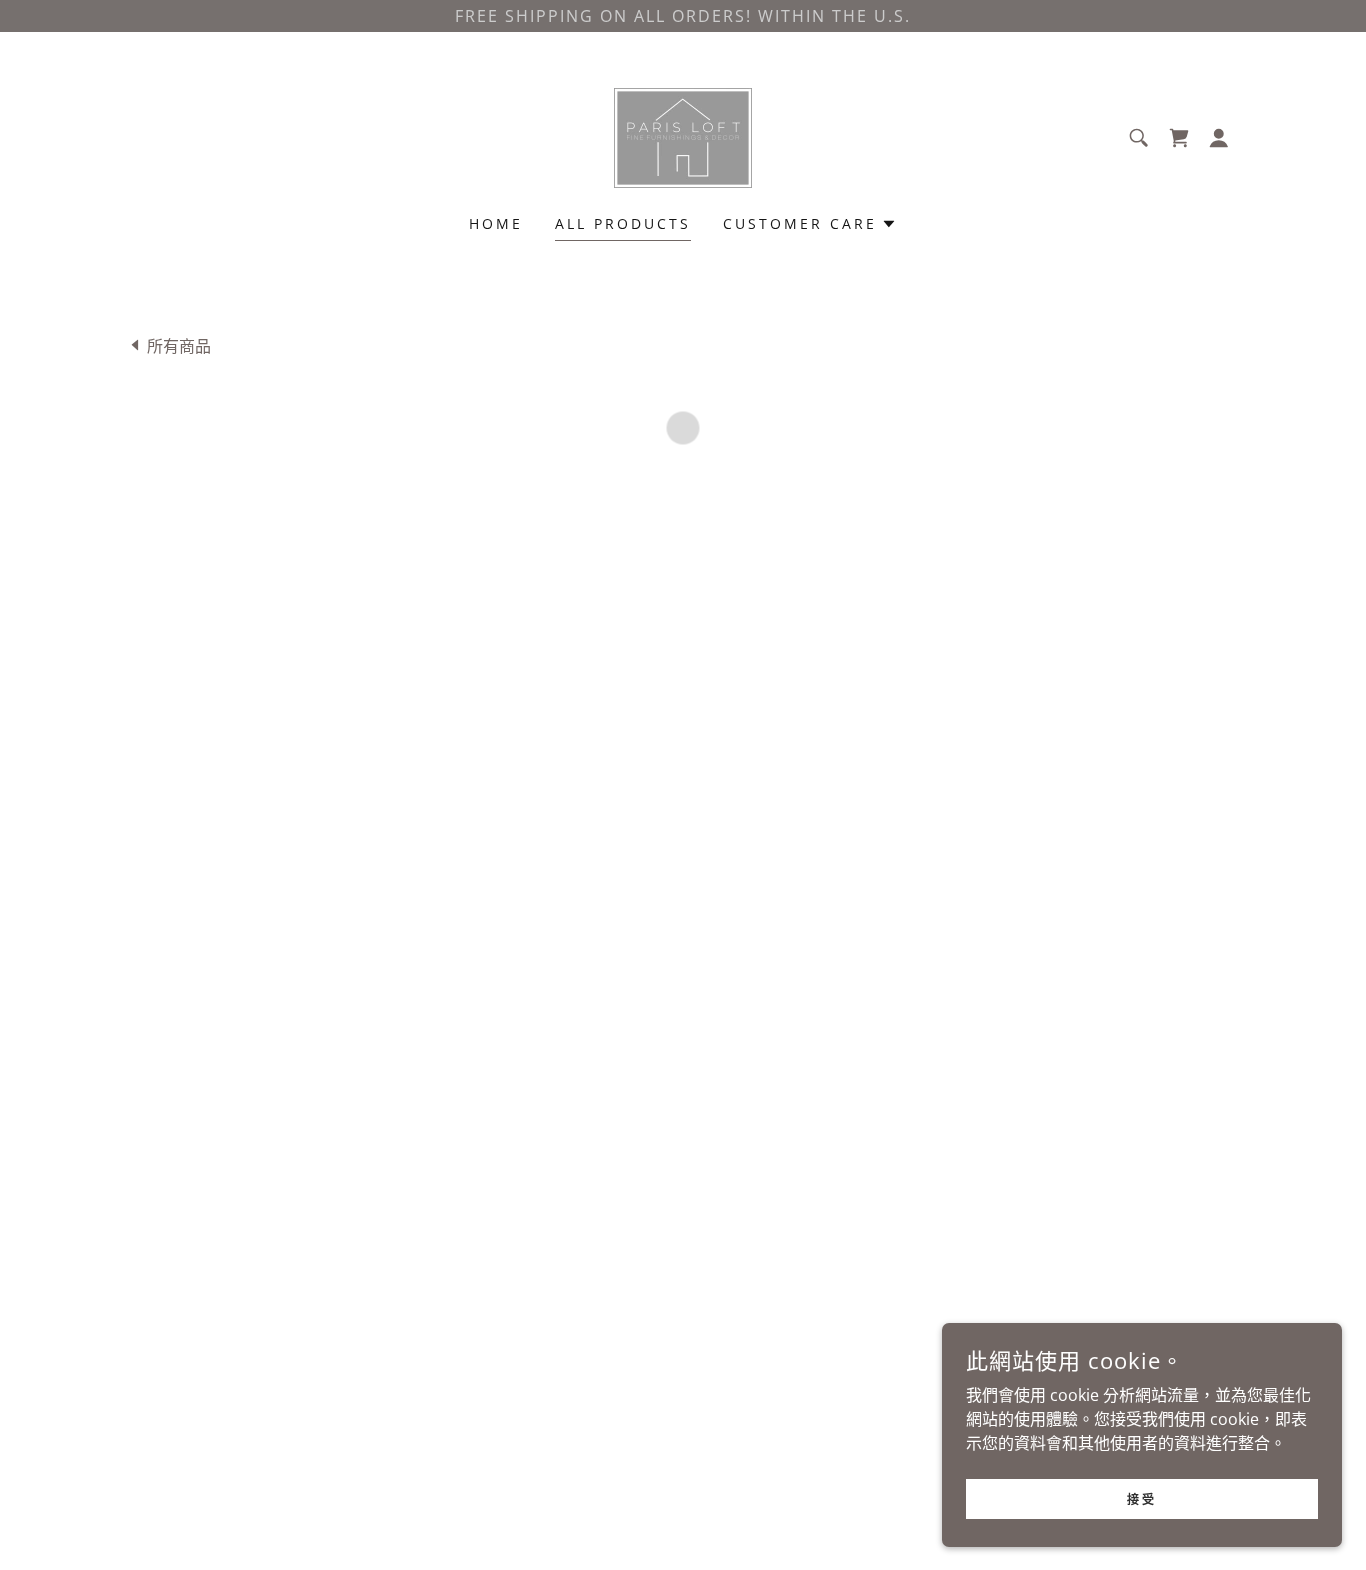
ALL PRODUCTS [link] (623, 223)
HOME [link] (496, 223)
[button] (1179, 138)
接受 (1141, 1498)
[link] (683, 136)
